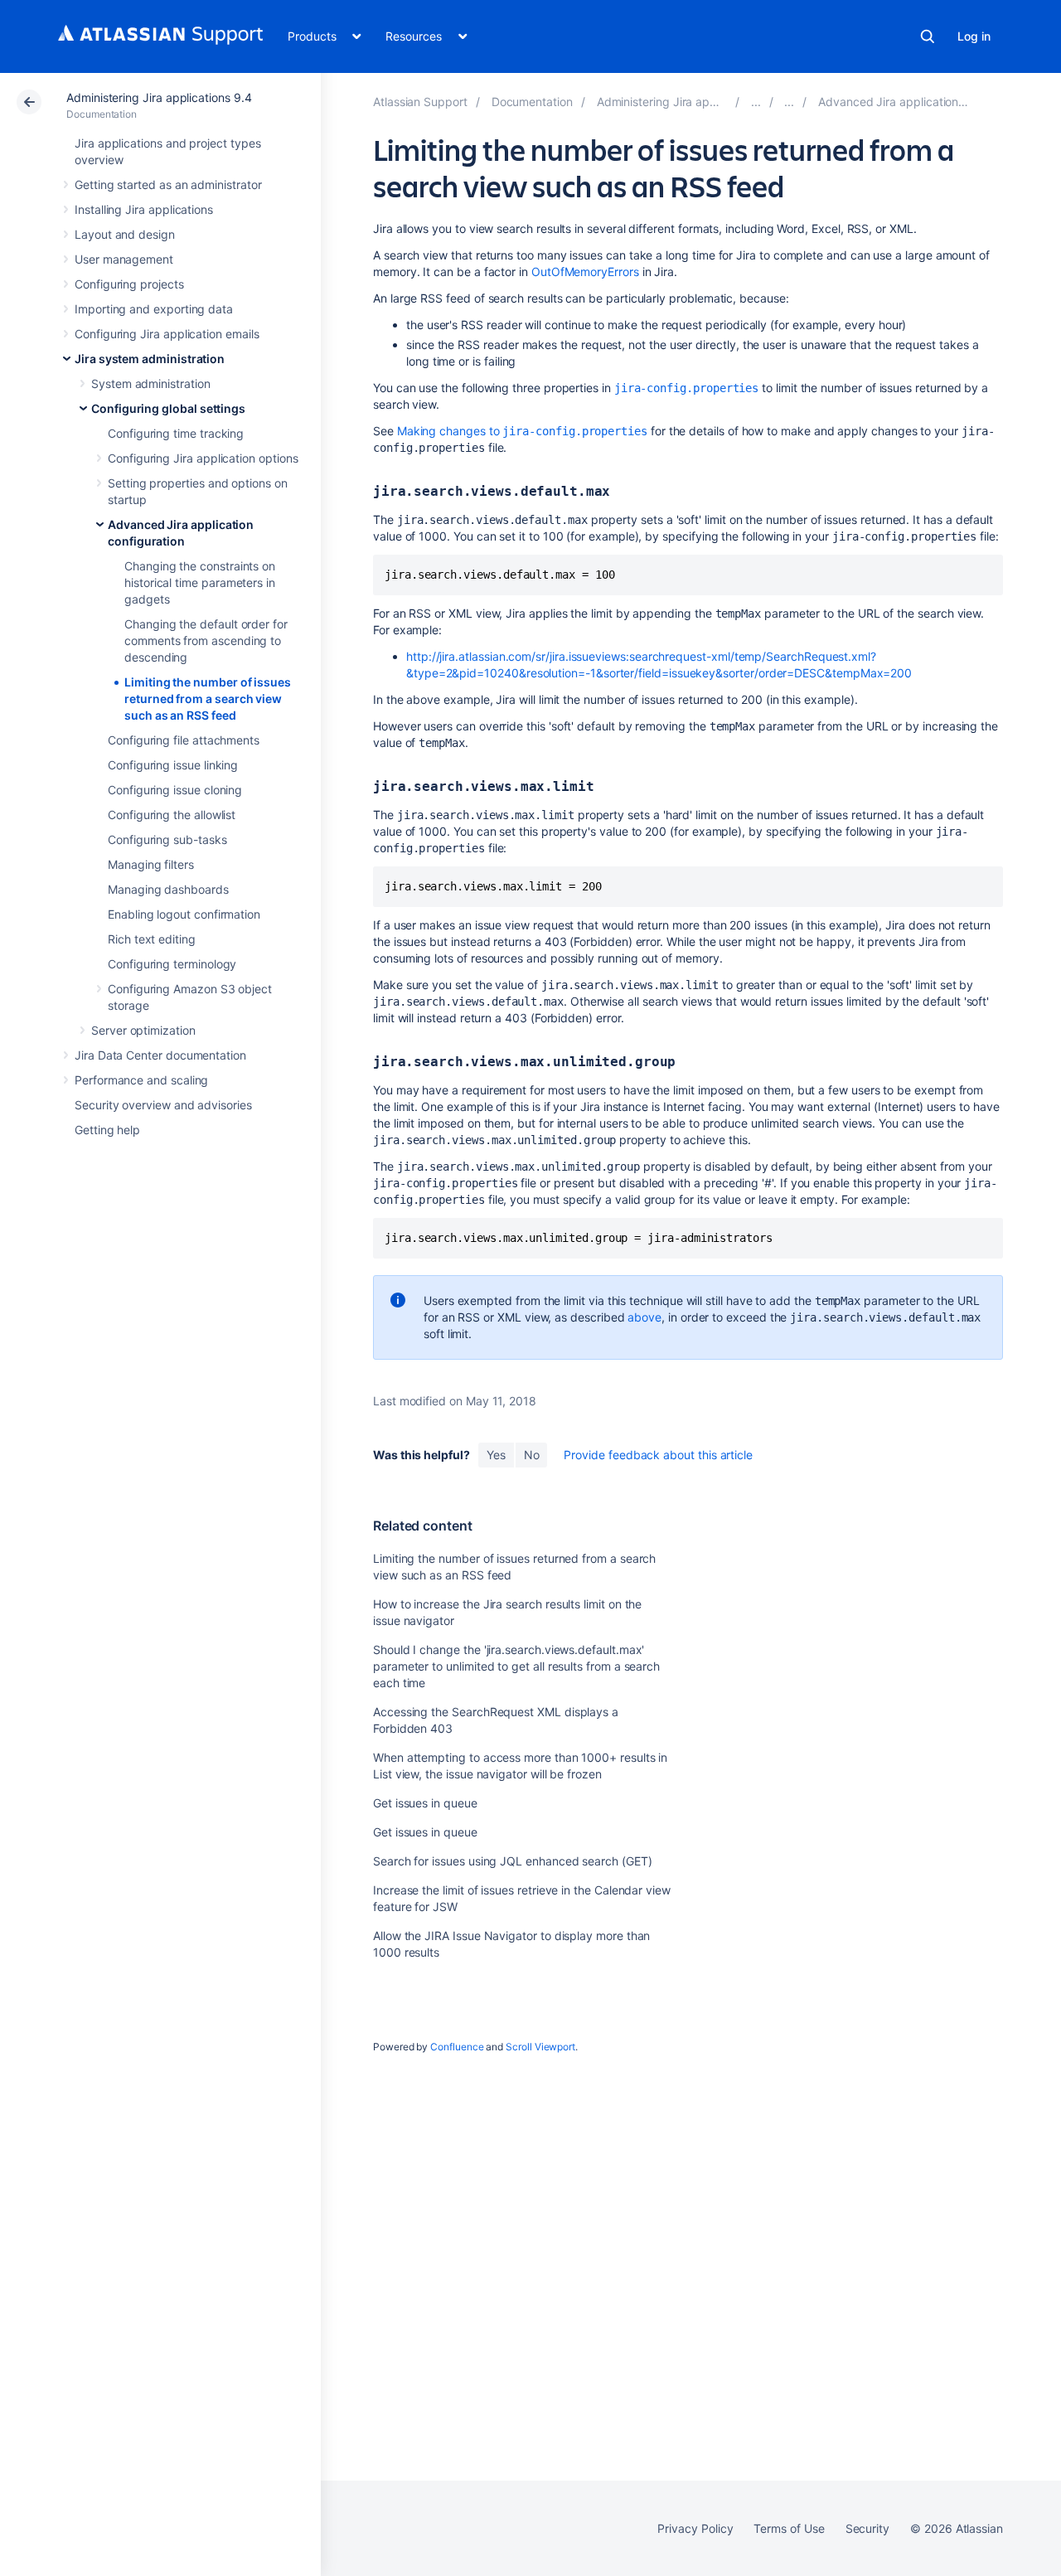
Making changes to (522, 431)
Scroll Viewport (540, 2047)
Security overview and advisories (163, 1105)
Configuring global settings (168, 408)
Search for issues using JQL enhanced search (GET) (513, 1861)
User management (124, 259)
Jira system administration (150, 359)
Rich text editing (152, 939)
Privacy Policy (695, 2528)
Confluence (457, 2047)
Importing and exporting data (154, 309)
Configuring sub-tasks (167, 839)
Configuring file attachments (184, 740)
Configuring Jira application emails (167, 334)
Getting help (107, 1130)
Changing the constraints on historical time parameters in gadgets (200, 582)
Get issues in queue (425, 1803)
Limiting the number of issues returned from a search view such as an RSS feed (208, 699)
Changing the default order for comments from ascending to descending (206, 640)
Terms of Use (789, 2528)
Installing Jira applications (144, 209)
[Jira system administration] (756, 102)
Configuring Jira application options (203, 458)
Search (928, 36)
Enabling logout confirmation (184, 914)
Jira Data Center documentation (160, 1055)
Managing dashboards (168, 889)
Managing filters (151, 864)
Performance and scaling (141, 1080)
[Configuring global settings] (789, 102)
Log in (974, 36)
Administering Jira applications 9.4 (159, 97)
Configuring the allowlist (172, 815)
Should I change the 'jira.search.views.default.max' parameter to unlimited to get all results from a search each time (516, 1666)
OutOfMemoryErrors (585, 272)
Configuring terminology (172, 964)
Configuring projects (129, 284)
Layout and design (125, 234)
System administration (151, 383)
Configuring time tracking (176, 433)
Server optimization (143, 1030)
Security (867, 2528)
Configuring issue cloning (175, 790)
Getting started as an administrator (168, 184)
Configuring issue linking (173, 765)
